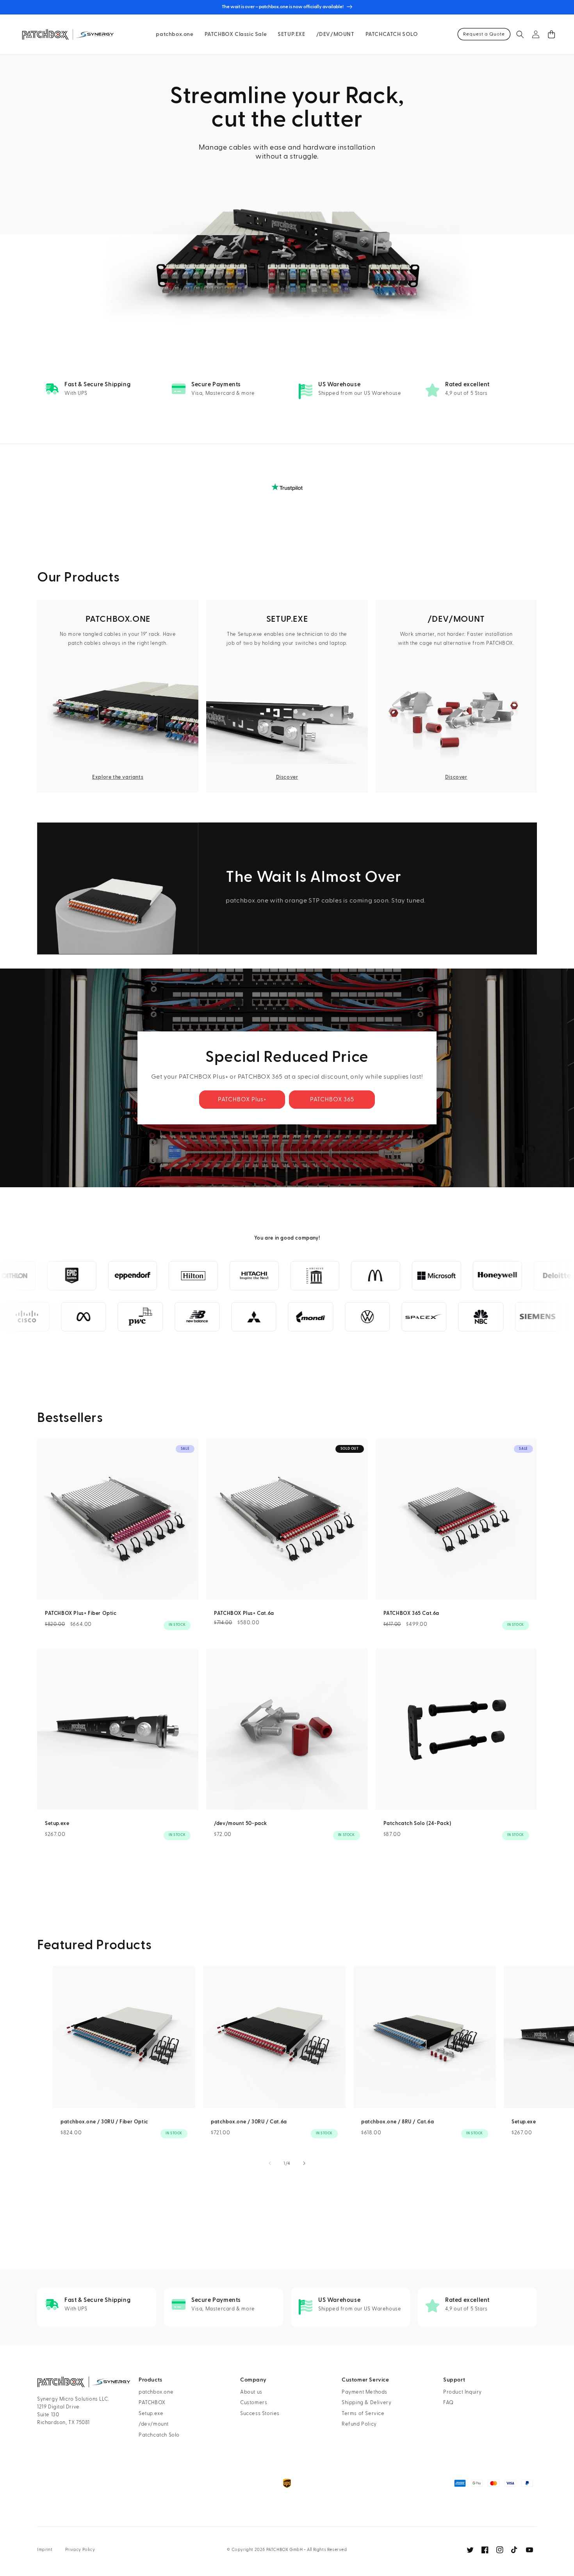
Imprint (45, 2550)
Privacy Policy (80, 2550)
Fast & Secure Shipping (97, 384)
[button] (520, 34)
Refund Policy (359, 2424)
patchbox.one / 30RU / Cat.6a (249, 2122)
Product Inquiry (463, 2392)
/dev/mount (154, 2424)
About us (251, 2392)
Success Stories (260, 2414)
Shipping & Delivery (366, 2403)
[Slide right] (304, 2163)
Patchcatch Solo (159, 2435)
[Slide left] (270, 2163)
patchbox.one (156, 2392)
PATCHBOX (152, 2403)
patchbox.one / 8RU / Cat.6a (398, 2122)
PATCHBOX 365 (332, 1100)
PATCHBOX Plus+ (242, 1100)
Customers (254, 2403)
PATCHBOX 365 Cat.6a (411, 1613)
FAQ (448, 2403)
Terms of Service (363, 2414)
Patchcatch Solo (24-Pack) (417, 1823)
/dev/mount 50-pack (241, 1823)
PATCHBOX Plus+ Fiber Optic (81, 1613)
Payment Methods (365, 2392)
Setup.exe (57, 1823)
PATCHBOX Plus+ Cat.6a (244, 1613)
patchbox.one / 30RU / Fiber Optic (104, 2122)
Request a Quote (484, 34)
